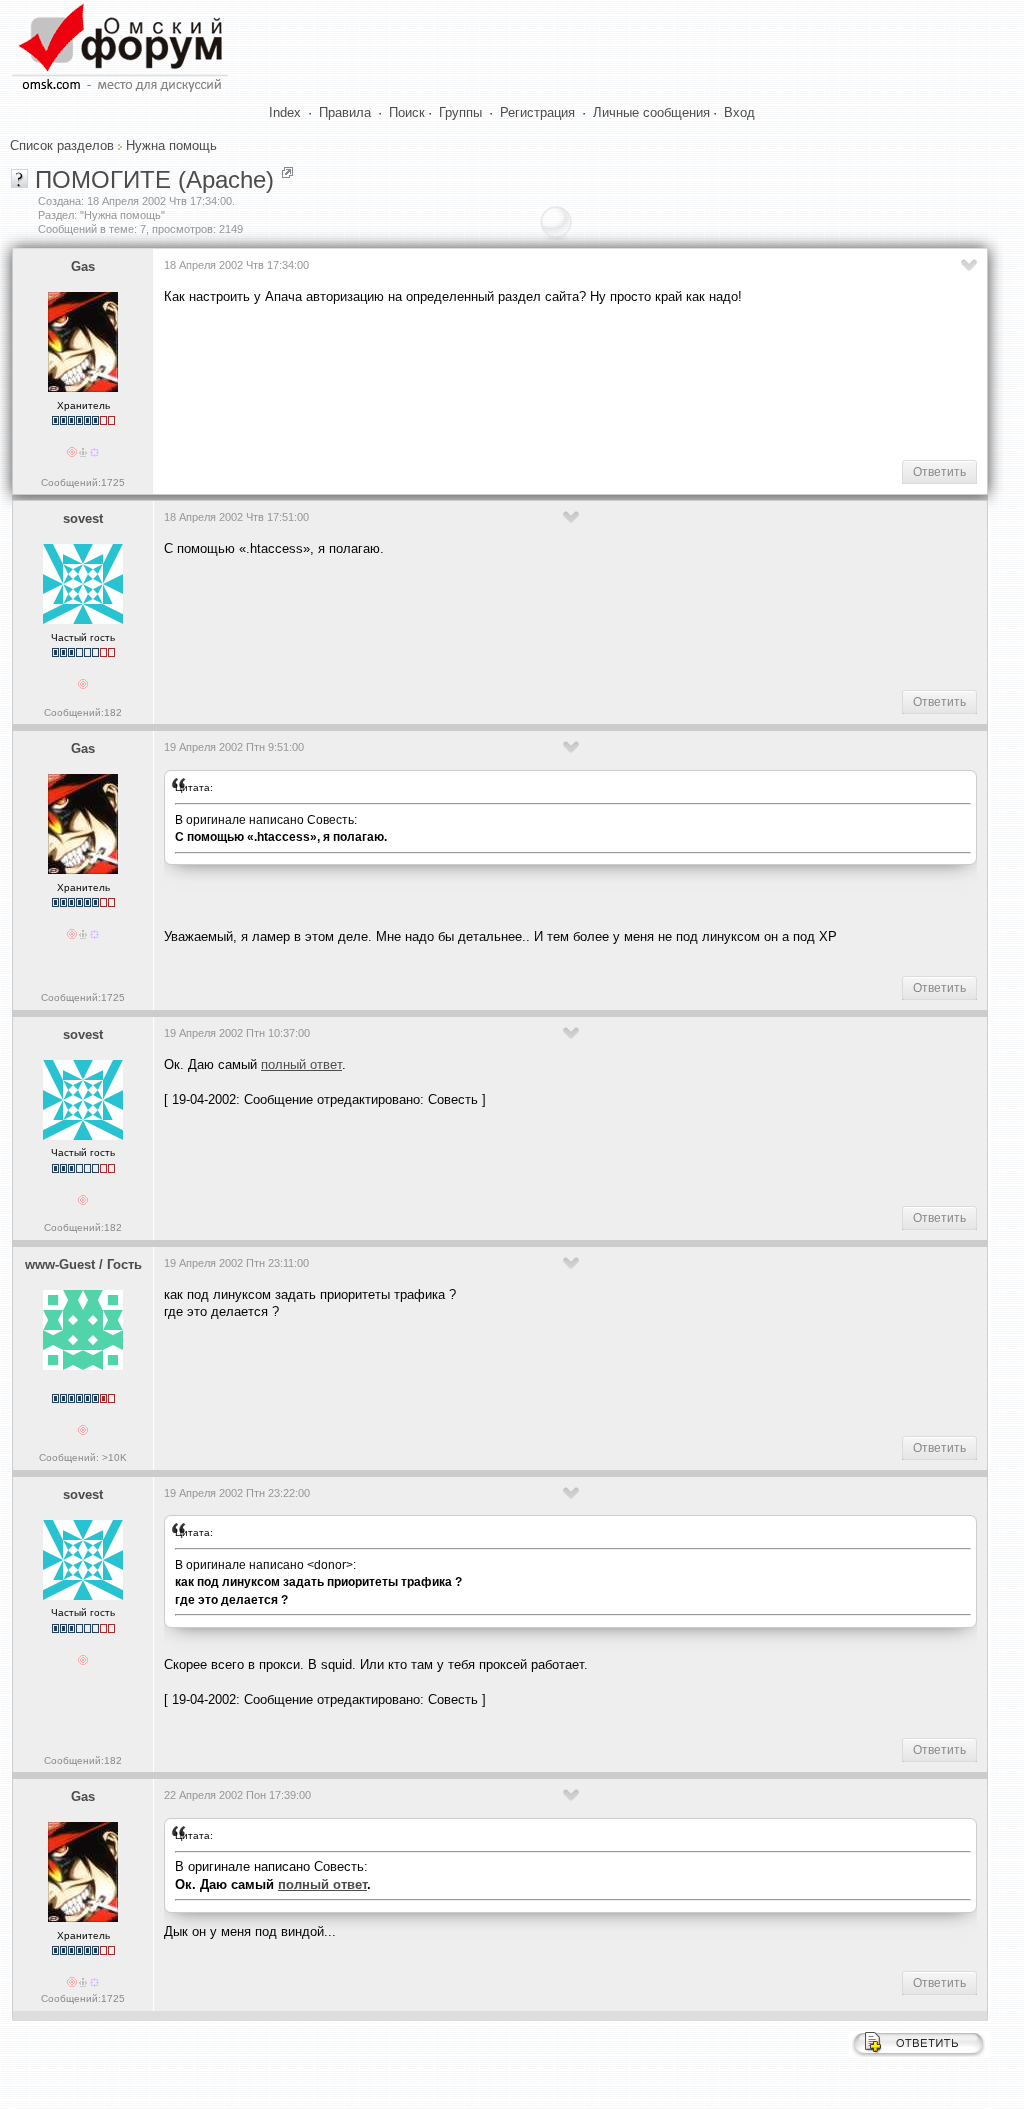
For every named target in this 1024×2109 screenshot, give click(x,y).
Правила (345, 112)
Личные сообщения (651, 112)
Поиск (407, 112)
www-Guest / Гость (83, 1264)
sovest (83, 518)
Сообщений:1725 (83, 482)
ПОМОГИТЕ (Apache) (154, 179)
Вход (739, 112)
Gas (83, 266)
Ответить (939, 472)
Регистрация (537, 112)
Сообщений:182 (83, 712)
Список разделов (62, 145)
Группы (460, 112)
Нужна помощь (171, 145)
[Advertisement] (528, 381)
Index (285, 112)
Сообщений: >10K (83, 1457)
